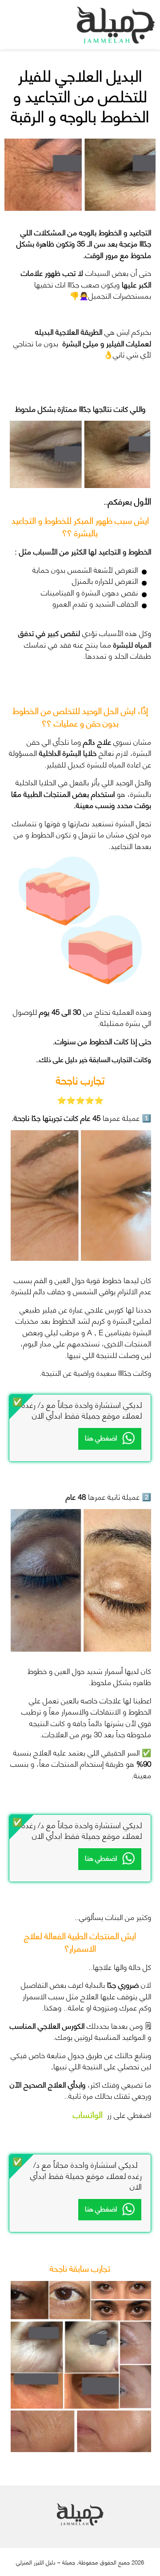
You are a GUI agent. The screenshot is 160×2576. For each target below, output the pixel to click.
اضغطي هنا (101, 1437)
